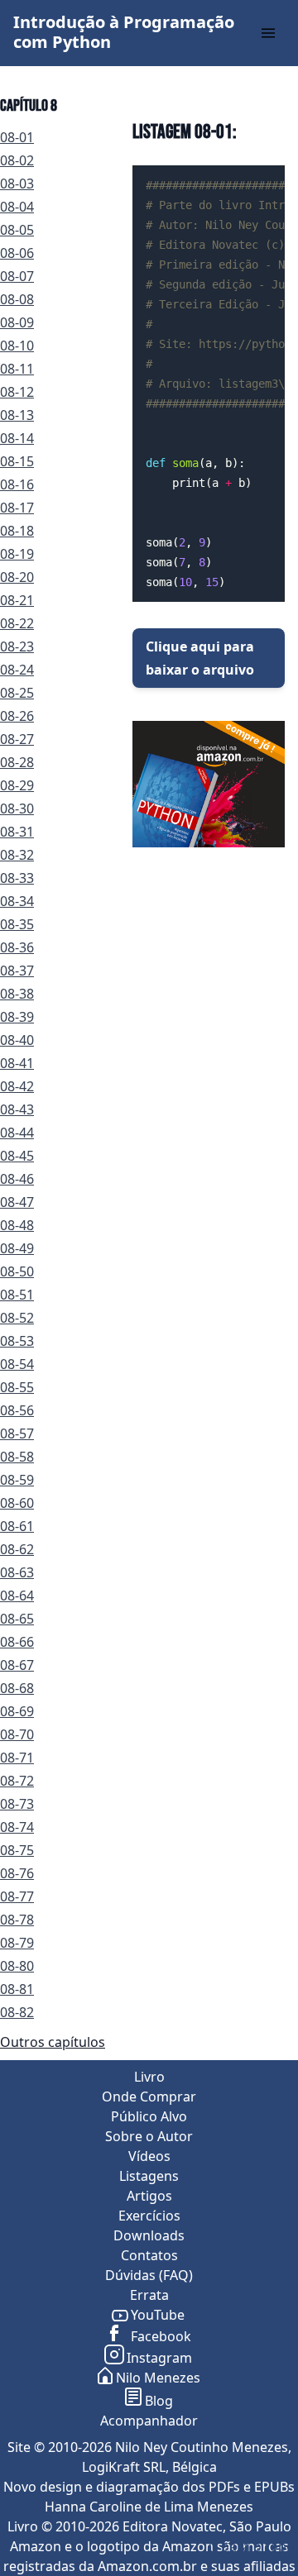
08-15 (17, 461)
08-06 (17, 253)
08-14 (17, 438)
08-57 (17, 1433)
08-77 (17, 1896)
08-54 (17, 1364)
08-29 (17, 785)
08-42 (17, 1086)
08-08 (17, 299)
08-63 (17, 1572)
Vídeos (149, 2156)
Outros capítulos (53, 2042)
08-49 (17, 1248)
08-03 (17, 184)
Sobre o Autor (149, 2136)
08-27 (17, 739)
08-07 (17, 276)
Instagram (159, 2358)
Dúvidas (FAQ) (149, 2275)
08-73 (17, 1804)
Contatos (149, 2255)
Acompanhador (149, 2421)
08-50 (17, 1271)
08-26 (17, 716)
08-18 (17, 531)
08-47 (17, 1202)
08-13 (17, 415)
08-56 (17, 1410)
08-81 (17, 1989)
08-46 (17, 1179)
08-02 (17, 160)
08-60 (17, 1503)
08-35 (17, 924)
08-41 (17, 1063)
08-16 (17, 484)
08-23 (17, 646)
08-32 (17, 855)
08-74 (17, 1827)
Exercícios (149, 2216)
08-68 (17, 1688)
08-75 (17, 1850)
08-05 (17, 230)
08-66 (17, 1642)
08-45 (17, 1156)
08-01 (17, 137)
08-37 (17, 971)
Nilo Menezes (158, 2378)
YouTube (158, 2315)
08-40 (17, 1040)
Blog (159, 2401)
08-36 (17, 947)
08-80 (17, 1966)
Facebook (159, 2336)
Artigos (149, 2196)
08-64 (17, 1596)
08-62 (17, 1549)
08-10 (17, 346)
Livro (149, 2077)
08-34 (17, 901)
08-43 (17, 1109)
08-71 (17, 1758)
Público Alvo (149, 2116)
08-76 (17, 1873)
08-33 (17, 878)
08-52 (17, 1318)
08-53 (17, 1341)
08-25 (17, 693)
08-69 (17, 1711)
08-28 (17, 762)
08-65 (17, 1619)
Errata (149, 2295)
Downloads (149, 2235)
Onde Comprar (149, 2097)
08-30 (17, 809)
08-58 (17, 1457)
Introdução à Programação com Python (124, 32)
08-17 (17, 508)
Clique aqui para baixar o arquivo (200, 658)
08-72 (17, 1781)
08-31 (17, 832)
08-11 (17, 369)
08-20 (17, 577)
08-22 (17, 623)
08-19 (17, 554)
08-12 (17, 392)
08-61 (17, 1526)
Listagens (149, 2176)
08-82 (17, 2012)
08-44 (17, 1133)
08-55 (17, 1387)
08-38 (17, 994)
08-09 (17, 322)
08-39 (17, 1017)
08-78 (17, 1920)
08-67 (17, 1665)
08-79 (17, 1943)
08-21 (17, 600)
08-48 (17, 1225)
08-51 (17, 1295)
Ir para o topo (251, 2546)
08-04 (17, 207)
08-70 (17, 1734)
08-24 (17, 670)
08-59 (17, 1480)
